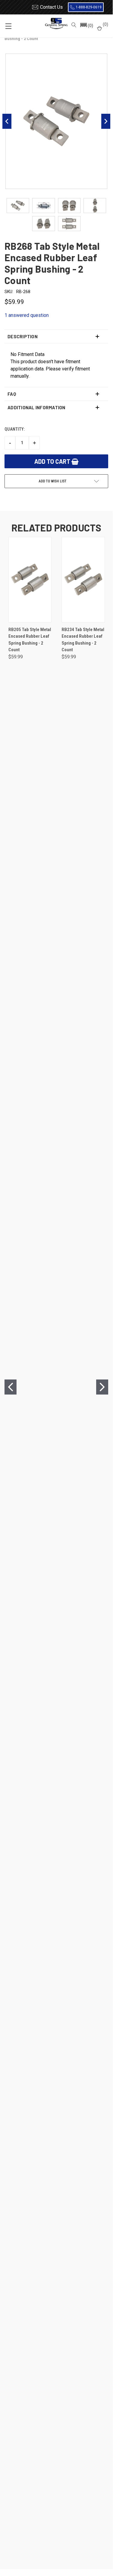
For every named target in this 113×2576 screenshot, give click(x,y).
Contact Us (51, 7)
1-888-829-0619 (89, 7)
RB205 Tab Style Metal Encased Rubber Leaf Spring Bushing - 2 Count (30, 640)
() (105, 24)
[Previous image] (7, 121)
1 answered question (27, 315)
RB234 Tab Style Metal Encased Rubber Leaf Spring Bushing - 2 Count (83, 640)
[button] (86, 26)
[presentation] (11, 1387)
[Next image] (106, 121)
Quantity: (15, 429)
